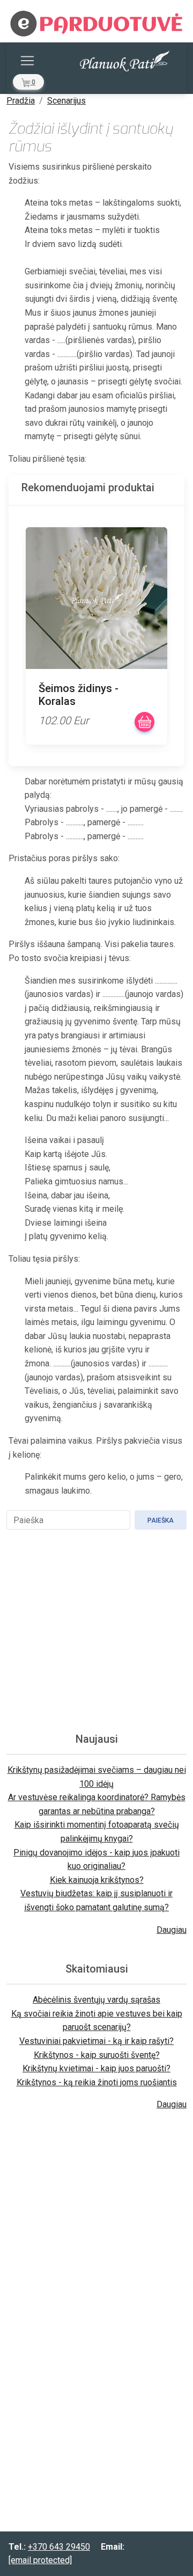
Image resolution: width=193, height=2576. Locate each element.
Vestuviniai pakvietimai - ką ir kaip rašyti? (96, 2041)
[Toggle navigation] (27, 61)
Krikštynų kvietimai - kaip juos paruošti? (96, 2068)
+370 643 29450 (59, 2547)
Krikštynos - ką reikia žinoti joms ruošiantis (97, 2082)
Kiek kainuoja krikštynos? (97, 1880)
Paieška (161, 1520)
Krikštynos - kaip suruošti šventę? (97, 2055)
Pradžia (21, 101)
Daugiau (172, 1930)
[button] (28, 82)
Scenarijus (66, 101)
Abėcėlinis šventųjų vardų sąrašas (96, 2000)
